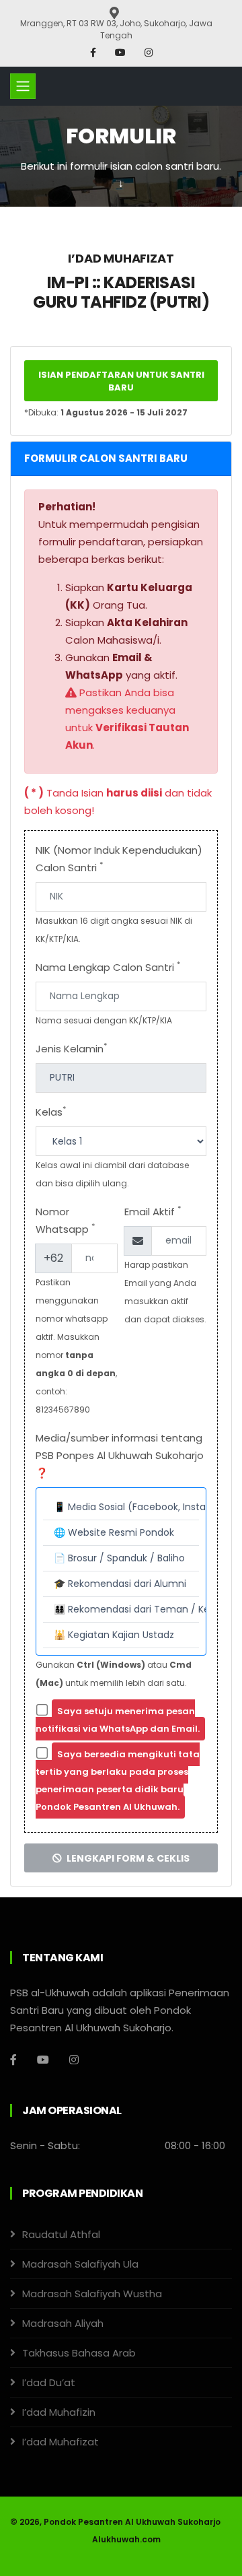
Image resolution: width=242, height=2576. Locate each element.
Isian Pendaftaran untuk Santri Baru (121, 381)
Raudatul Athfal (61, 2234)
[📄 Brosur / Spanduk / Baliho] (121, 1559)
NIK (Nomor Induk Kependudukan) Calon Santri (119, 859)
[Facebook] (94, 53)
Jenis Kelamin (71, 1048)
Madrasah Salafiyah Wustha (92, 2294)
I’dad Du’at (49, 2382)
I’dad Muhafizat (61, 2442)
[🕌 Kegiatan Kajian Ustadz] (121, 1635)
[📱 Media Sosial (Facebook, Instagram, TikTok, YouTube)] (121, 1507)
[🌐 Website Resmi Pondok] (121, 1533)
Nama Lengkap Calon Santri (108, 967)
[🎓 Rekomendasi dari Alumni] (121, 1584)
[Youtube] (122, 53)
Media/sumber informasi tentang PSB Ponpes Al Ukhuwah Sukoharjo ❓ (120, 1455)
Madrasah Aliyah (63, 2323)
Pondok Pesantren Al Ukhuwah (110, 2522)
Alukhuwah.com (126, 2539)
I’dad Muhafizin (59, 2412)
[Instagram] (149, 53)
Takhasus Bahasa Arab (79, 2353)
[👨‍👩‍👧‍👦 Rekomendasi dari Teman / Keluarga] (121, 1610)
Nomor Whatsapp (65, 1220)
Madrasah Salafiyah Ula (80, 2264)
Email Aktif (153, 1211)
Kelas (51, 1111)
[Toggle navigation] (23, 86)
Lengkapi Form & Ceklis (127, 1858)
